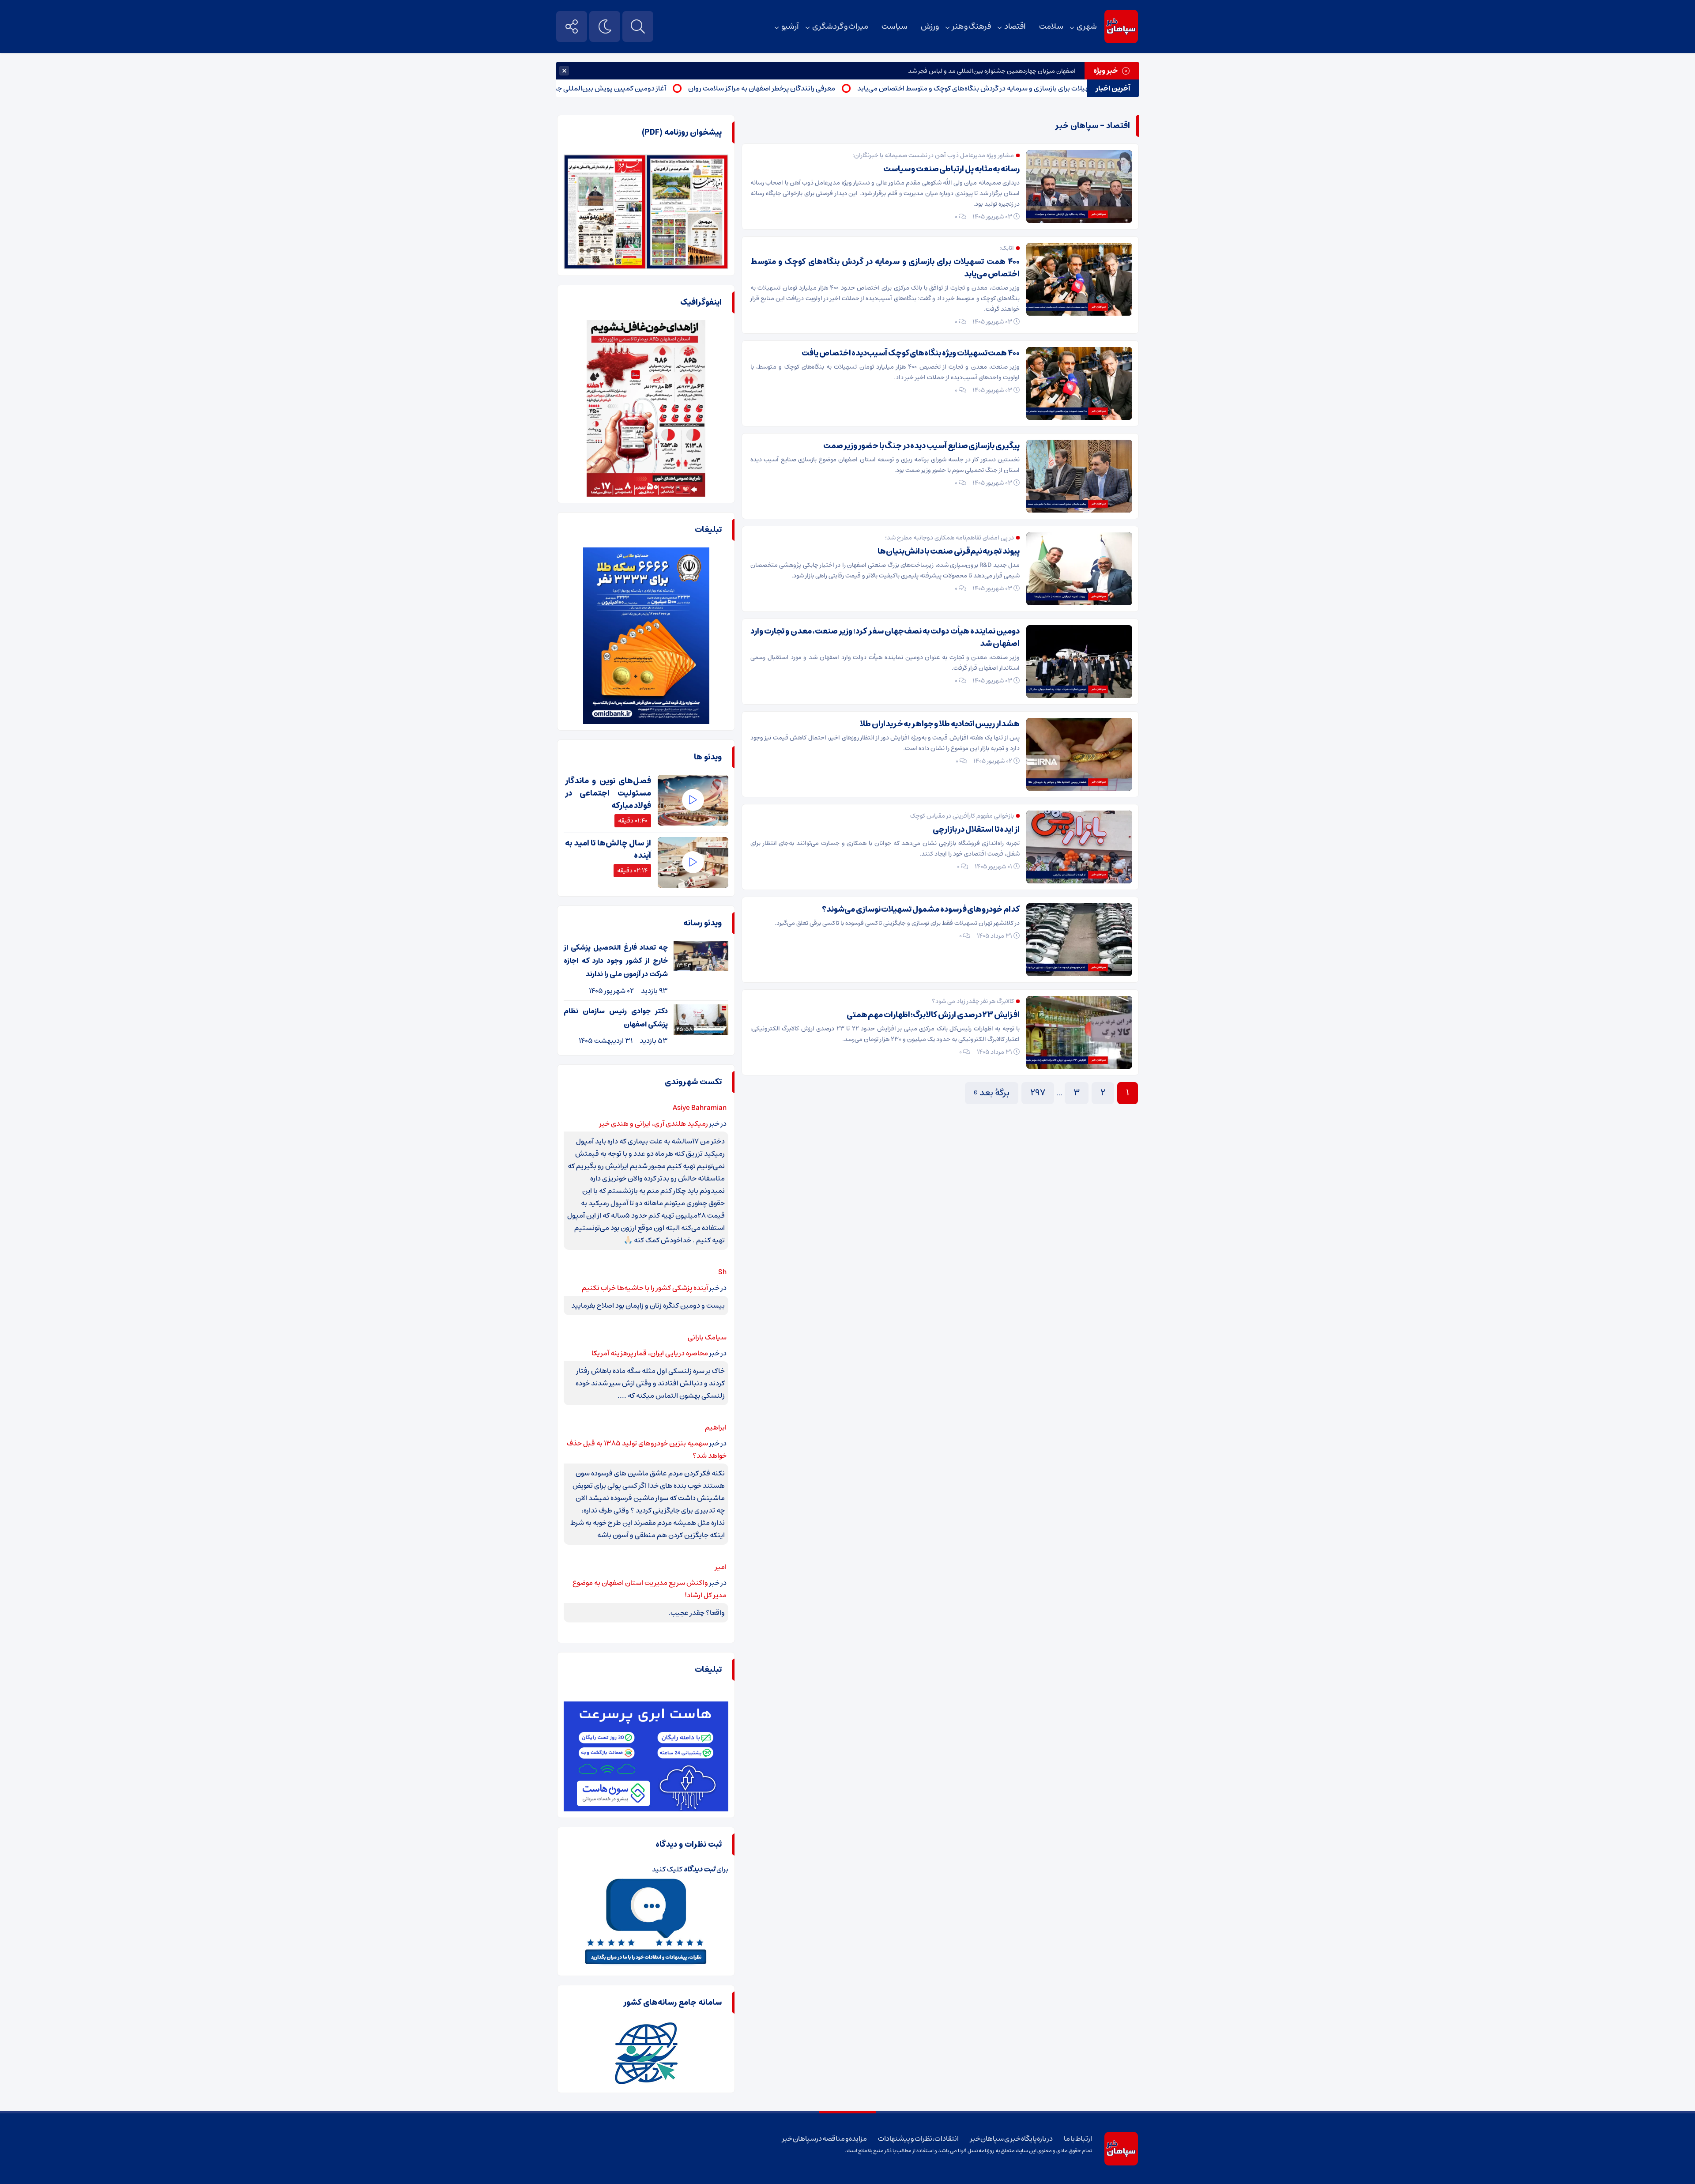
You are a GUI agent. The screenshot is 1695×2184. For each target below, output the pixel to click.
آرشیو (790, 26)
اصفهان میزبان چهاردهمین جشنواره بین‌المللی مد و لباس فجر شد (992, 71)
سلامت (1051, 26)
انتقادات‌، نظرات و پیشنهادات (918, 2139)
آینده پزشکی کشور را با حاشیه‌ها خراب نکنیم (645, 1288)
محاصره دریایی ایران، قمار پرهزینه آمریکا (650, 1353)
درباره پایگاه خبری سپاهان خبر (1012, 2139)
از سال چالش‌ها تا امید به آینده (608, 849)
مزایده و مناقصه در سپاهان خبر (825, 2139)
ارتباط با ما (1078, 2139)
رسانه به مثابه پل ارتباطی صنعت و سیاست (951, 169)
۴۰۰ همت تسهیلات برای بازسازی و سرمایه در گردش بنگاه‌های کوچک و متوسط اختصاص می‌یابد (885, 268)
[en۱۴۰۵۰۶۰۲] (687, 161)
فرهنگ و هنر (972, 26)
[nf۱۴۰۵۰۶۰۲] (605, 161)
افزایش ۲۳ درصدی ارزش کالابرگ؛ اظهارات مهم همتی (933, 1015)
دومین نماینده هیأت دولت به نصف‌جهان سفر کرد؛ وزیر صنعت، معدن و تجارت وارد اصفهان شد (885, 637)
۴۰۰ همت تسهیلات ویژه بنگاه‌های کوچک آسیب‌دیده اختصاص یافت (911, 353)
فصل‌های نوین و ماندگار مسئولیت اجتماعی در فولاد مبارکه (608, 793)
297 (1038, 1093)
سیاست (895, 26)
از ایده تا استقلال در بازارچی (976, 830)
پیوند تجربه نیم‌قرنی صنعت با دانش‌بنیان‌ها (949, 551)
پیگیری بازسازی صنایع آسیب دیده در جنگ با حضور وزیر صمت (921, 446)
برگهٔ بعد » (992, 1093)
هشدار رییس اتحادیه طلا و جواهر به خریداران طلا (940, 724)
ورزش (930, 26)
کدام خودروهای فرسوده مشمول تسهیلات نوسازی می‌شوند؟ (921, 909)
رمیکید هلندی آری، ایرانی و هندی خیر (654, 1124)
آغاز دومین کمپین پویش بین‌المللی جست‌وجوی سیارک (683, 88)
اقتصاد (1015, 26)
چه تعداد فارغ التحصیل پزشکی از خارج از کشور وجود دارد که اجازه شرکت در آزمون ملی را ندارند (616, 961)
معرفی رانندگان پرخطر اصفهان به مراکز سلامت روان (858, 88)
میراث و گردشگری (840, 26)
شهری (1087, 26)
